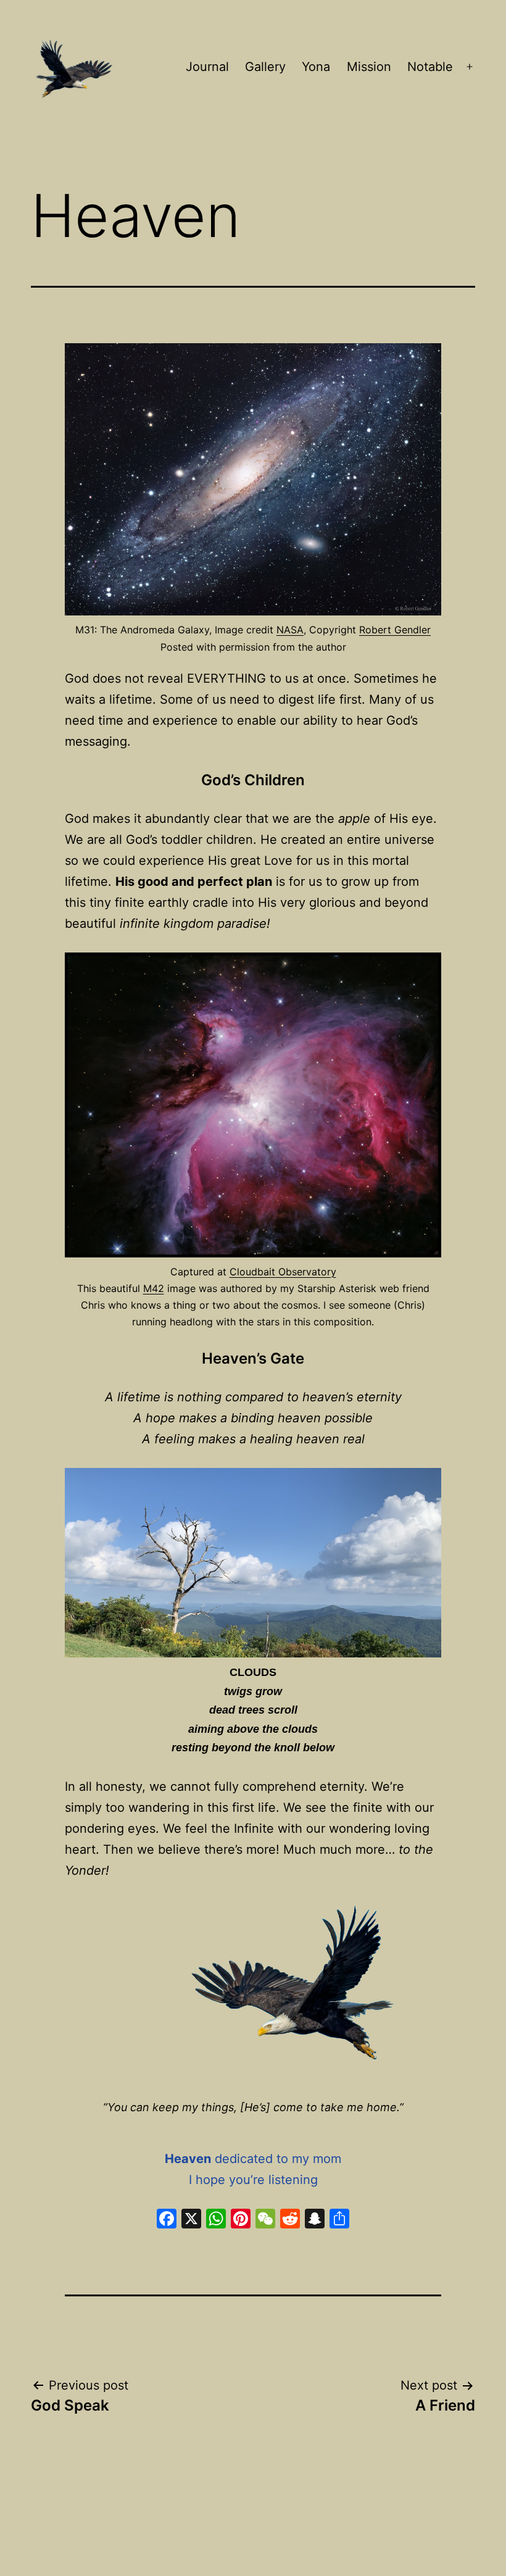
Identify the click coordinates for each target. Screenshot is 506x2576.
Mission (369, 67)
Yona (316, 67)
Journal (207, 67)
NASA (290, 630)
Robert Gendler (395, 630)
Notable (430, 67)
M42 (154, 1288)
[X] (191, 2220)
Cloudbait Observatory (283, 1272)
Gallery (265, 67)
